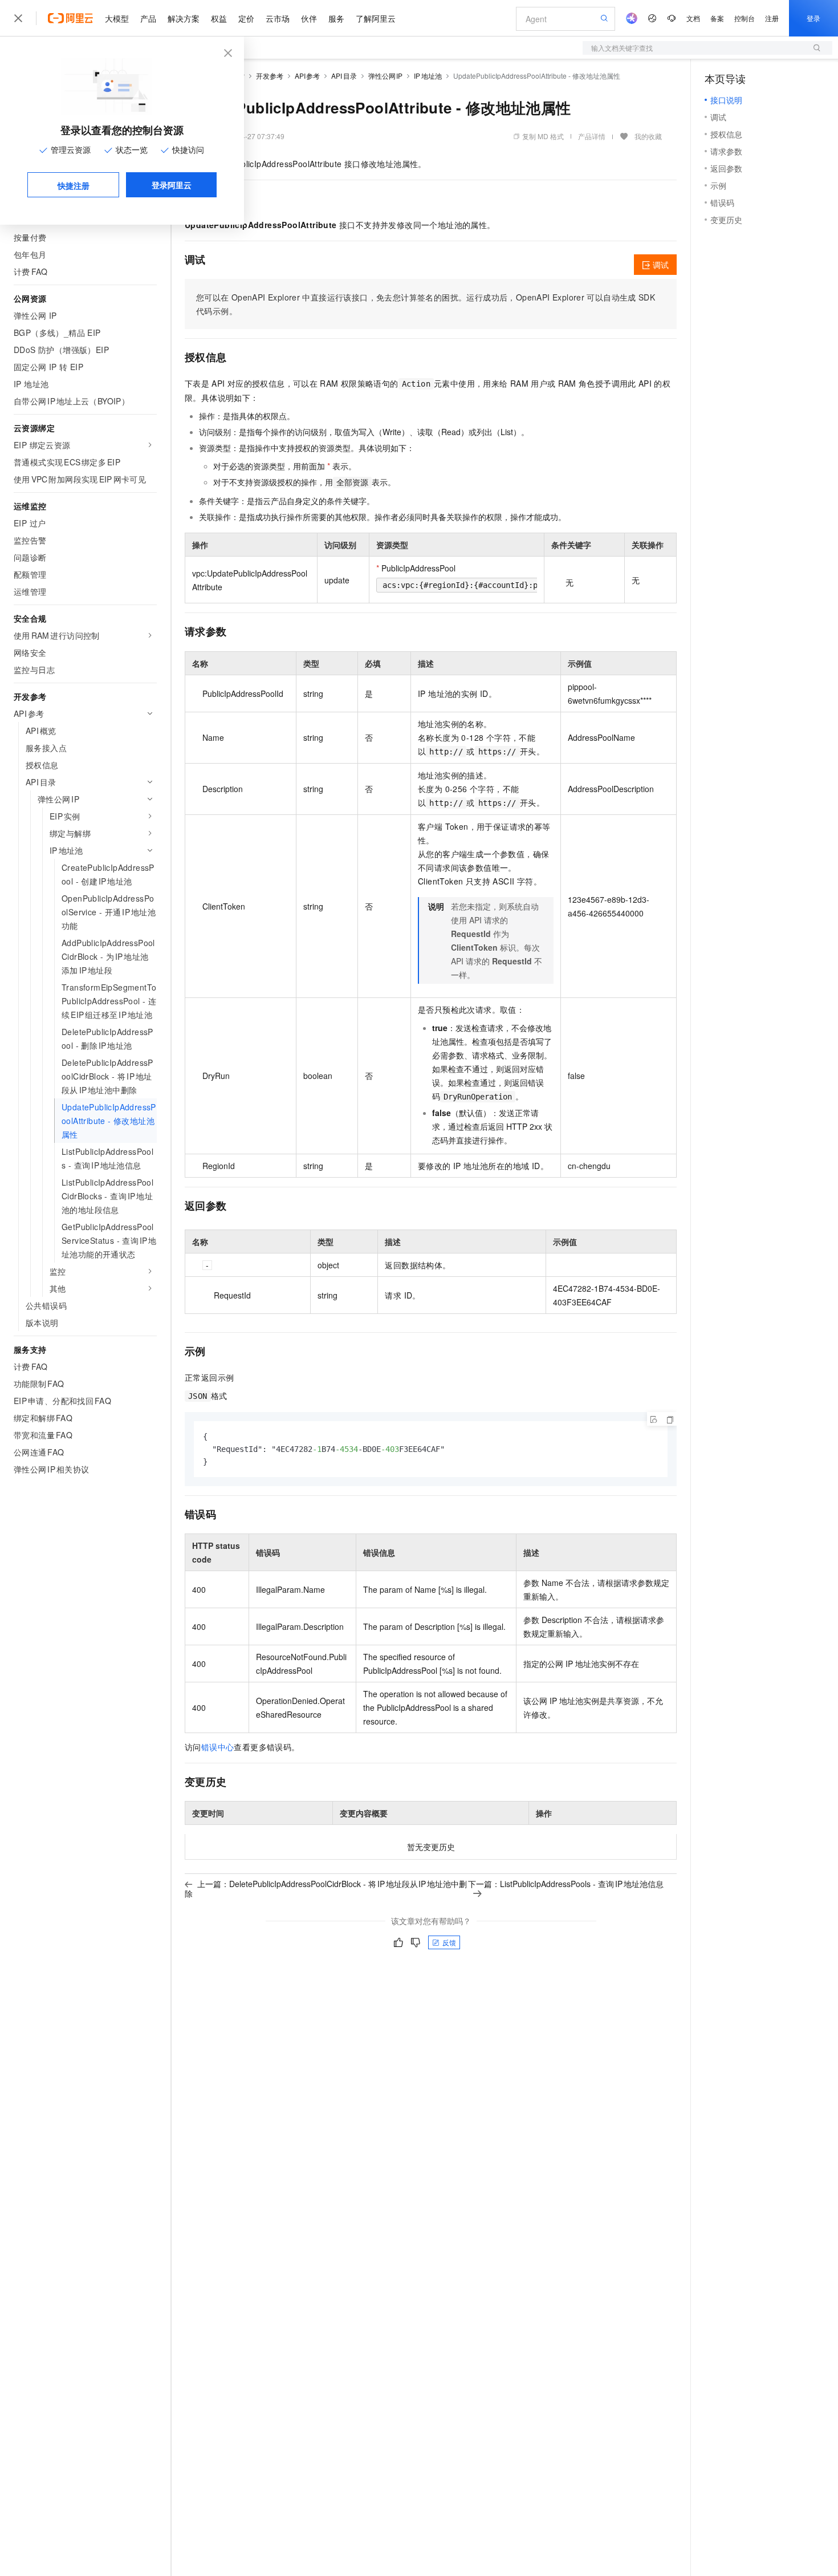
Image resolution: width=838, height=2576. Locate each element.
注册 (772, 18)
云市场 (278, 18)
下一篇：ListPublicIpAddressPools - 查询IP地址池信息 (566, 1884)
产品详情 (592, 136)
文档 (693, 18)
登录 (813, 18)
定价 (246, 18)
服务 (336, 18)
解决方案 (184, 18)
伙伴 (309, 18)
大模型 (117, 18)
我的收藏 (648, 136)
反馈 (449, 1942)
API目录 (344, 76)
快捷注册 (74, 185)
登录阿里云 (172, 185)
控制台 (745, 18)
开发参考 (270, 76)
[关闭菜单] (18, 18)
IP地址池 (428, 76)
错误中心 (218, 1747)
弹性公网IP (386, 76)
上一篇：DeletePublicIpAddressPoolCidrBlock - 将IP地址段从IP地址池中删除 (326, 1889)
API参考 (308, 76)
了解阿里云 (376, 18)
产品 (148, 18)
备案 (717, 18)
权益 (219, 18)
